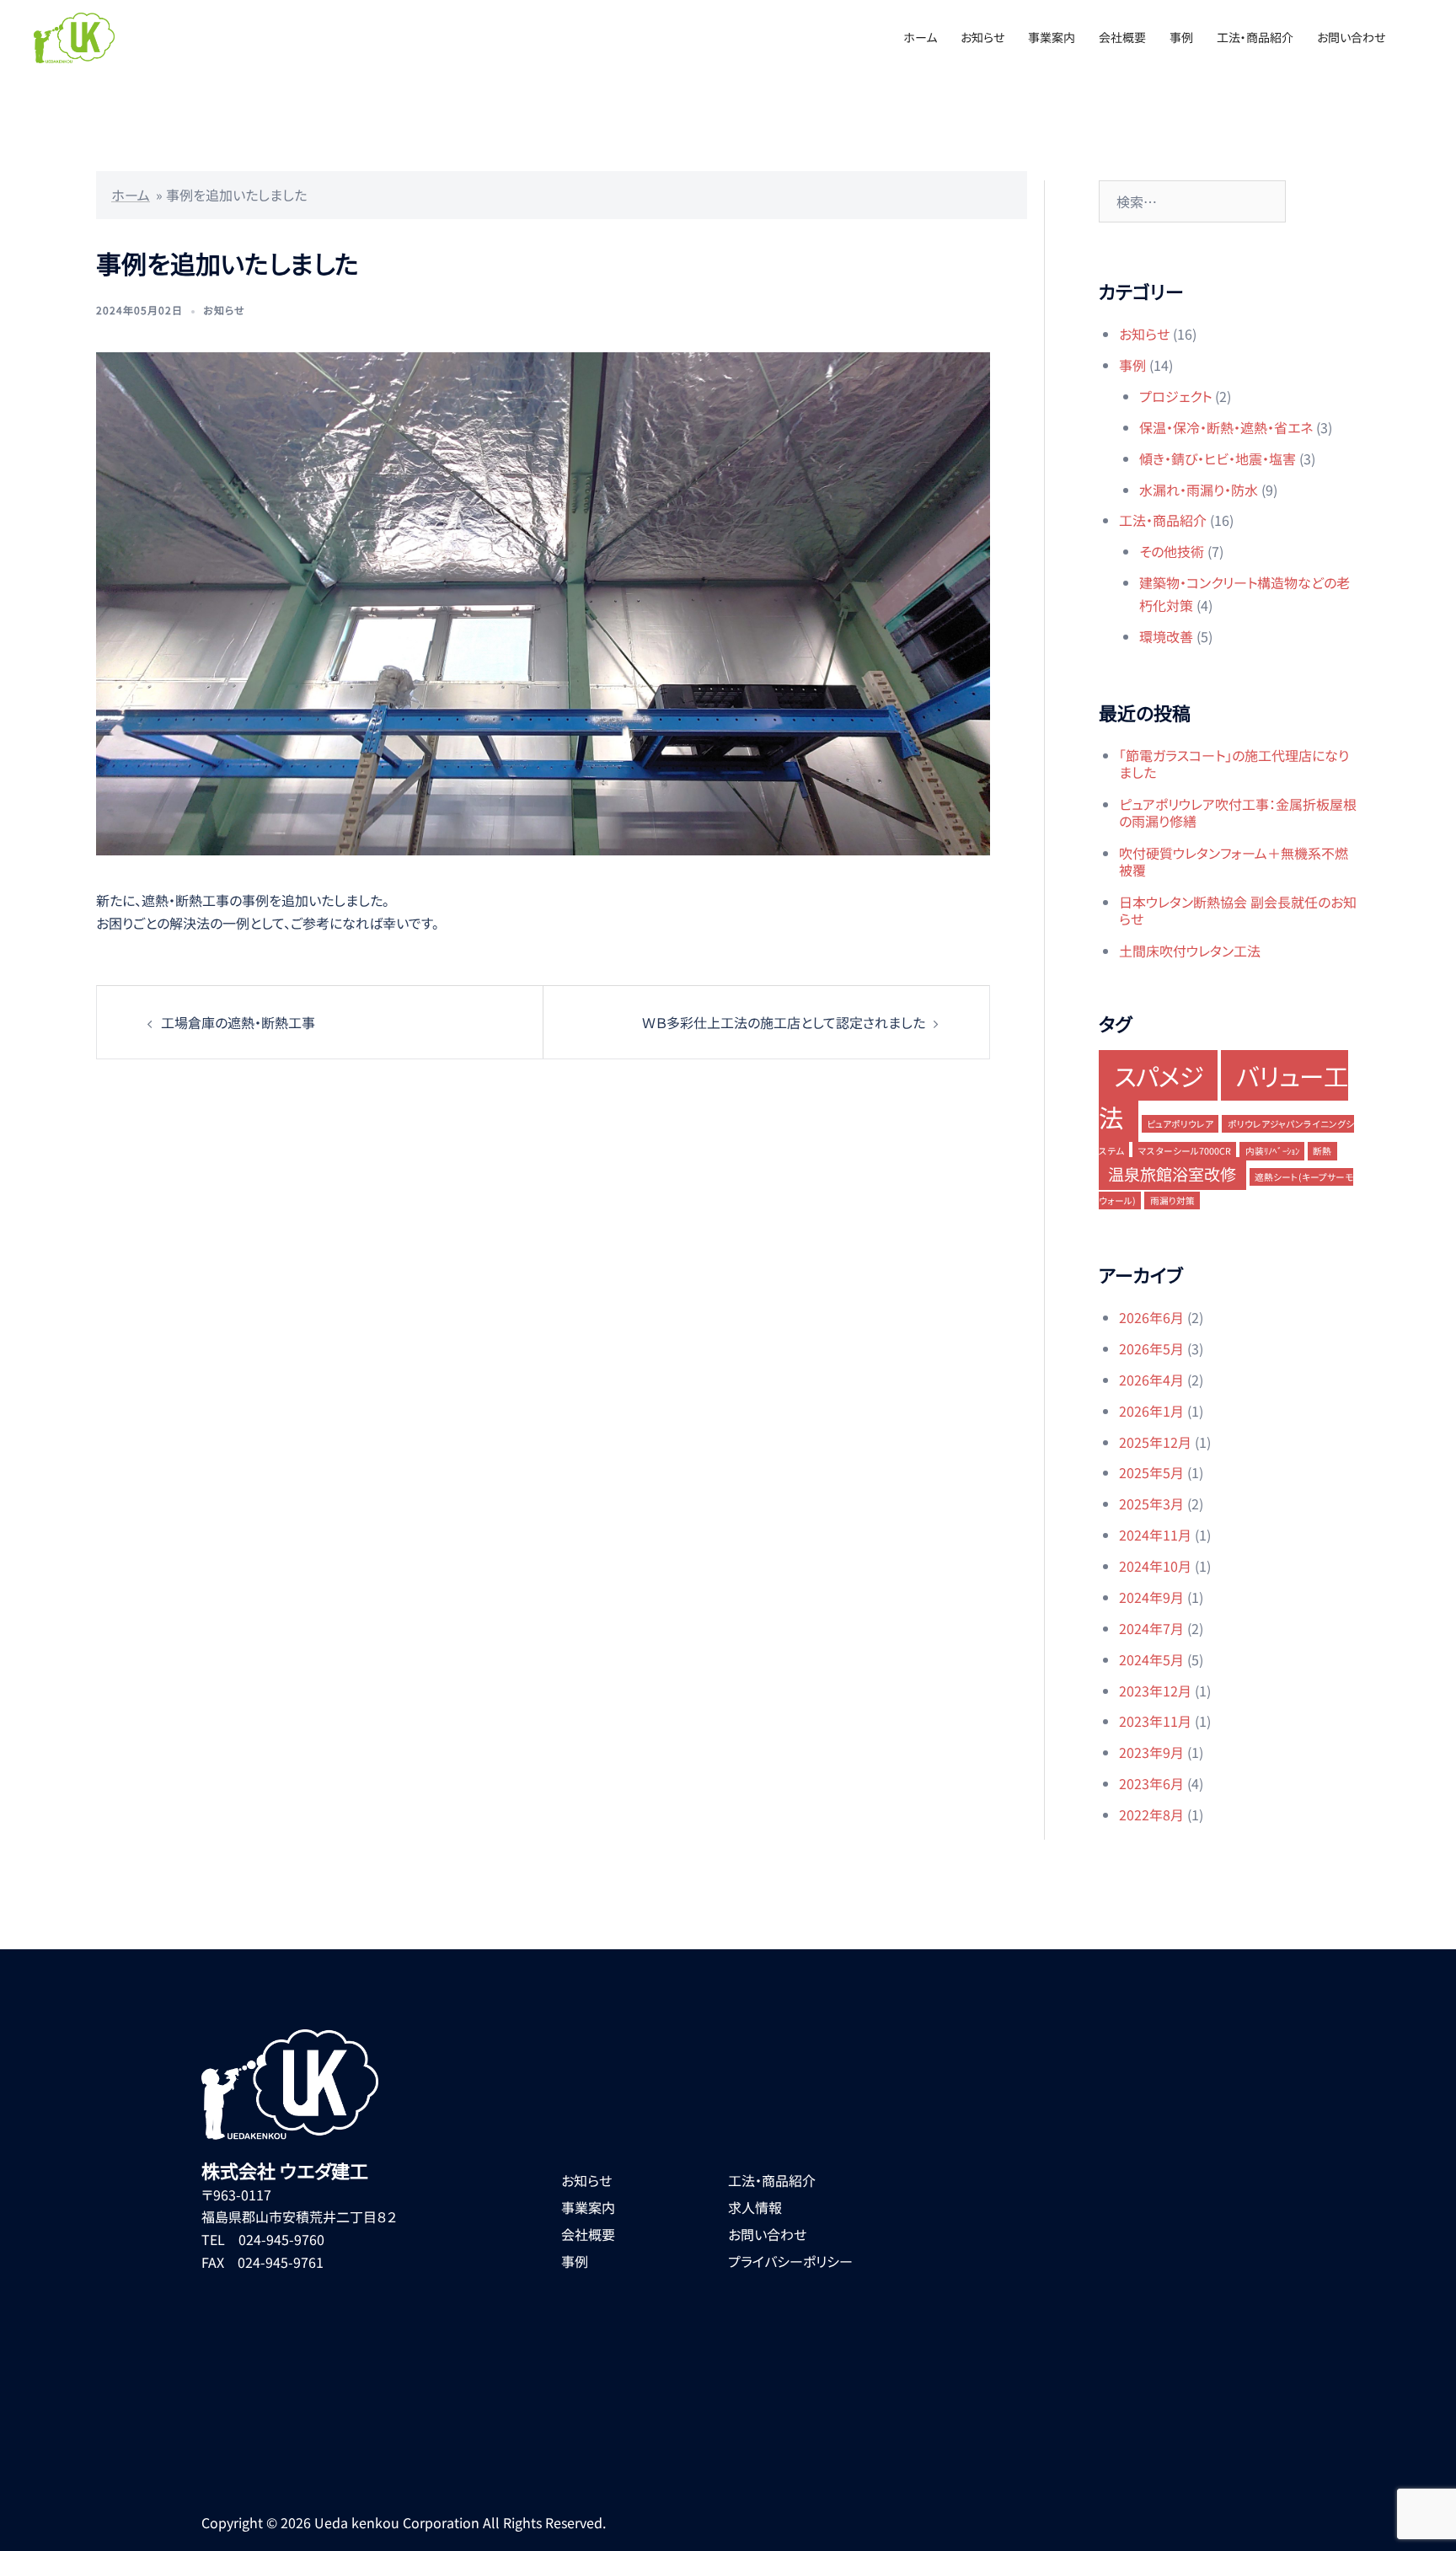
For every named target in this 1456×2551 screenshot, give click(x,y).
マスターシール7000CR (1185, 1151)
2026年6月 (1151, 1317)
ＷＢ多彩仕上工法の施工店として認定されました (783, 1022)
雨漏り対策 (1172, 1200)
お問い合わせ (1351, 37)
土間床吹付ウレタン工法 (1190, 951)
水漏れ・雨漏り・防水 (1199, 490)
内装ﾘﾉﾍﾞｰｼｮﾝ (1272, 1151)
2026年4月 (1151, 1380)
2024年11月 (1155, 1535)
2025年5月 (1151, 1472)
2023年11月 (1155, 1721)
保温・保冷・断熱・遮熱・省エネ (1226, 427)
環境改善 (1166, 636)
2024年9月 (1151, 1597)
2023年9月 (1151, 1752)
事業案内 (1052, 37)
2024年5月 (1151, 1659)
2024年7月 (1151, 1628)
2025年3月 (1151, 1503)
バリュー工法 (1223, 1096)
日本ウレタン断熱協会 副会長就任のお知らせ (1238, 910)
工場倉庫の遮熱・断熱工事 (238, 1022)
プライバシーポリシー (790, 2261)
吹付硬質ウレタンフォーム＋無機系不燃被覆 (1234, 861)
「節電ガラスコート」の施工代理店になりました (1234, 764)
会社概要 (1122, 37)
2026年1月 (1151, 1411)
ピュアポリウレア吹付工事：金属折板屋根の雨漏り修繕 (1238, 812)
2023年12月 (1155, 1691)
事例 (1181, 37)
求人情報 (755, 2207)
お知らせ (982, 37)
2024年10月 (1155, 1566)
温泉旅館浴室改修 (1172, 1174)
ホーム (920, 37)
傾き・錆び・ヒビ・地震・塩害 (1218, 458)
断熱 (1322, 1151)
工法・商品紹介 (1255, 37)
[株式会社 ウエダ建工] (74, 35)
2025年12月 (1155, 1442)
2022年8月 (1151, 1814)
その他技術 (1172, 551)
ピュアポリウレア (1180, 1124)
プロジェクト (1175, 396)
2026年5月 (1151, 1348)
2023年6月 (1151, 1783)
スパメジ (1159, 1075)
